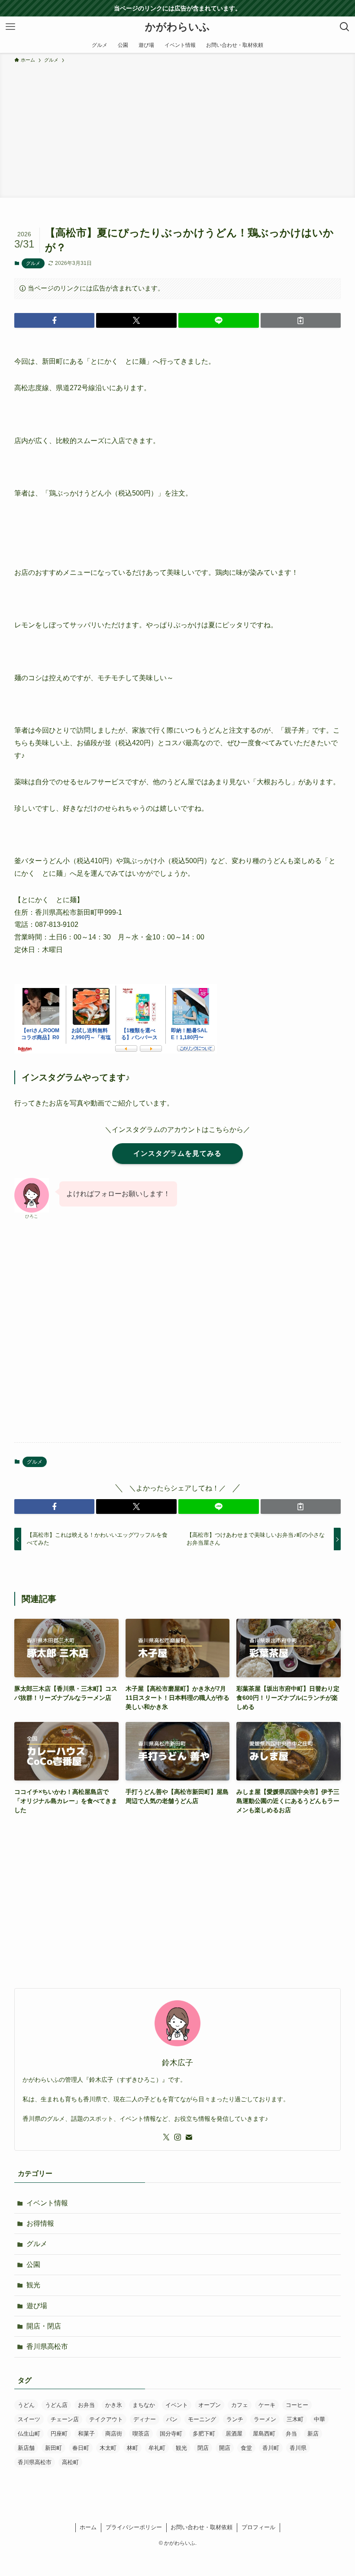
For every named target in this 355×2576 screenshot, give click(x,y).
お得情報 (40, 2223)
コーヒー (297, 2405)
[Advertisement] (177, 129)
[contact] (189, 2137)
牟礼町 (157, 2448)
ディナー (145, 2419)
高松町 (70, 2462)
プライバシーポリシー (134, 2527)
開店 (225, 2448)
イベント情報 (47, 2203)
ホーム (88, 2527)
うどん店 (56, 2405)
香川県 (298, 2448)
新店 (313, 2434)
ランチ (235, 2419)
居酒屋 (234, 2434)
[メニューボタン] (10, 27)
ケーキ (267, 2405)
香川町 (271, 2448)
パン (172, 2419)
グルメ (33, 263)
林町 (132, 2448)
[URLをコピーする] (301, 320)
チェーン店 (65, 2419)
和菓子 (86, 2434)
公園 (33, 2265)
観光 (33, 2285)
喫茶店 (141, 2434)
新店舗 (26, 2448)
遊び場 (37, 2306)
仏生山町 (29, 2434)
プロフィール (258, 2527)
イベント (177, 2405)
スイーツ (29, 2419)
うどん (26, 2405)
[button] (55, 320)
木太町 (108, 2448)
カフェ (240, 2405)
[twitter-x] (166, 2137)
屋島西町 (264, 2434)
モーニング (202, 2419)
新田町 (53, 2448)
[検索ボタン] (345, 27)
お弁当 (86, 2405)
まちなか (144, 2405)
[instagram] (177, 2137)
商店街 (114, 2434)
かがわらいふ (177, 27)
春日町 (81, 2448)
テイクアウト (106, 2419)
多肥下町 (204, 2434)
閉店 (203, 2448)
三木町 (295, 2419)
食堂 (246, 2448)
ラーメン (265, 2419)
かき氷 (114, 2405)
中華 (319, 2419)
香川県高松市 (47, 2346)
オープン (210, 2405)
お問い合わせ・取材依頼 (202, 2527)
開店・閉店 (44, 2326)
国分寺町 (171, 2434)
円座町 (59, 2434)
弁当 (291, 2434)
